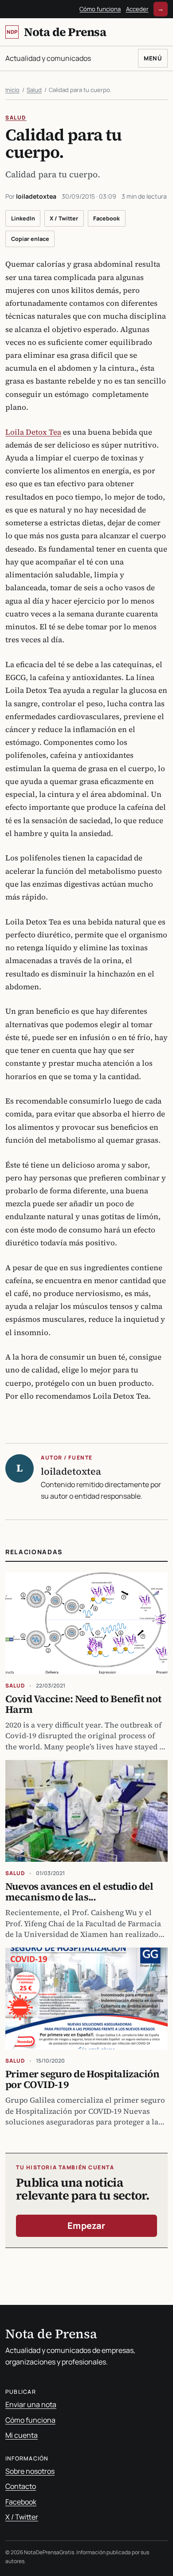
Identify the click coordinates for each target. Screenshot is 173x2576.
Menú (153, 58)
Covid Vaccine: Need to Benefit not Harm (83, 1704)
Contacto (21, 2486)
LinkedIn (23, 218)
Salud (34, 90)
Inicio (12, 90)
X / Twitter (64, 218)
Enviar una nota (31, 2404)
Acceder (137, 9)
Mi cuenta (22, 2435)
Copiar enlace (30, 239)
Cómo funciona (100, 9)
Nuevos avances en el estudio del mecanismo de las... (79, 1892)
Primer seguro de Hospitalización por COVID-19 (82, 2079)
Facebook (106, 218)
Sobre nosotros (30, 2471)
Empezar (86, 2226)
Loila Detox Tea (33, 432)
